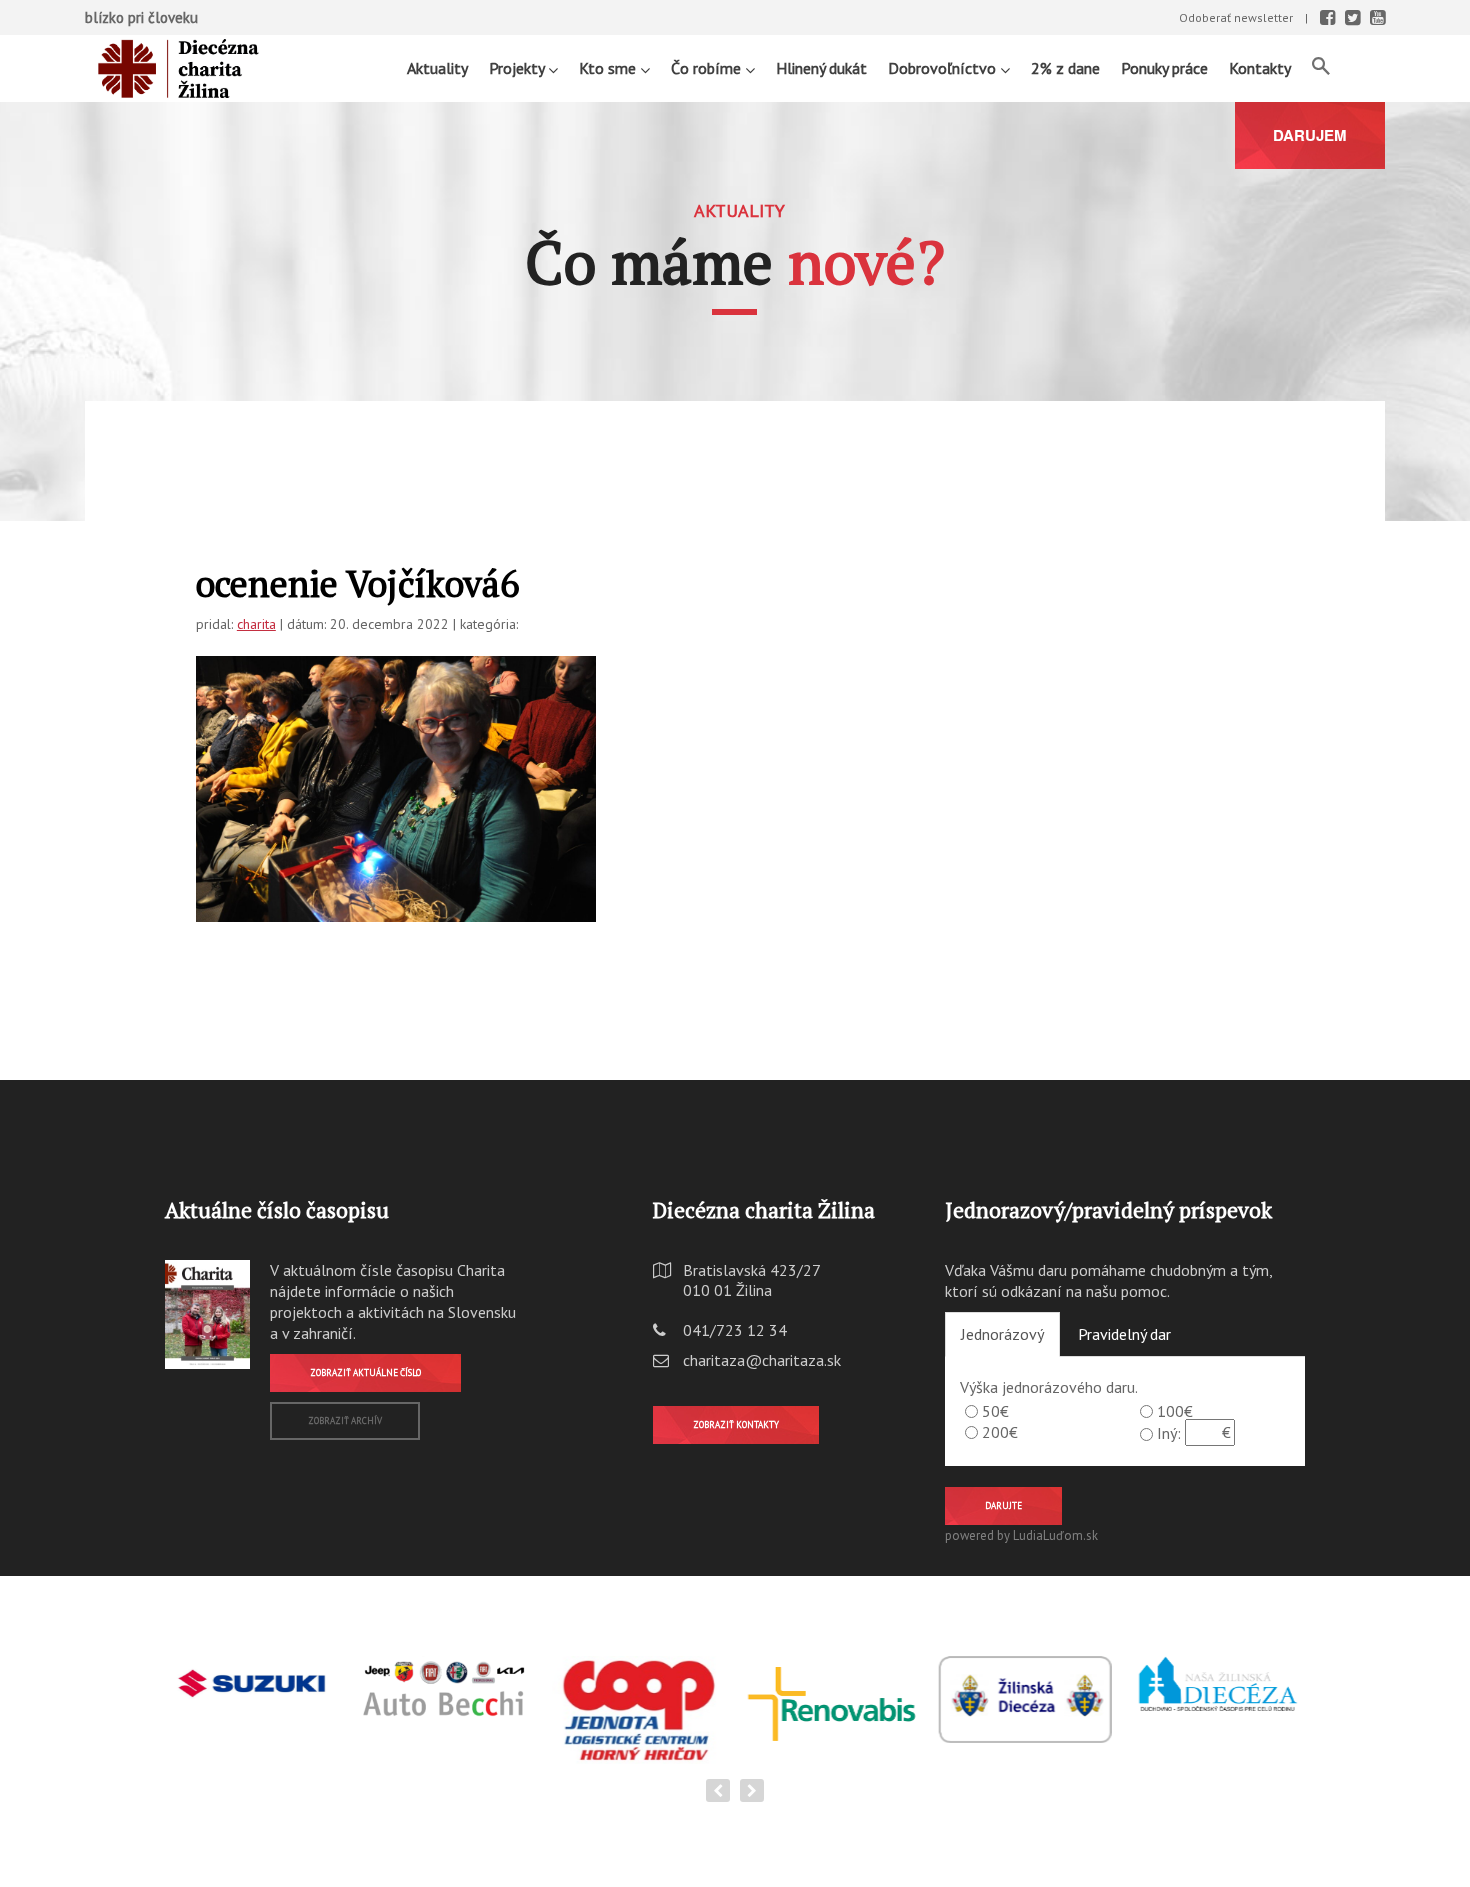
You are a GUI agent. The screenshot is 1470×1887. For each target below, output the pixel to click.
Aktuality (437, 68)
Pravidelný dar (1124, 1334)
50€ (995, 1411)
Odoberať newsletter (1236, 17)
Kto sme (609, 68)
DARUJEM (1310, 135)
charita (256, 624)
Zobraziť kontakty (736, 1424)
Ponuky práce (1164, 68)
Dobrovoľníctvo (944, 68)
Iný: (1169, 1433)
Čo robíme (708, 68)
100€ (1175, 1411)
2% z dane (1065, 68)
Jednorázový (1002, 1334)
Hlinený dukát (821, 68)
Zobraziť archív (345, 1420)
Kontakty (1260, 68)
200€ (1000, 1432)
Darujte (1003, 1505)
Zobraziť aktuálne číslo (365, 1372)
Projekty (518, 68)
